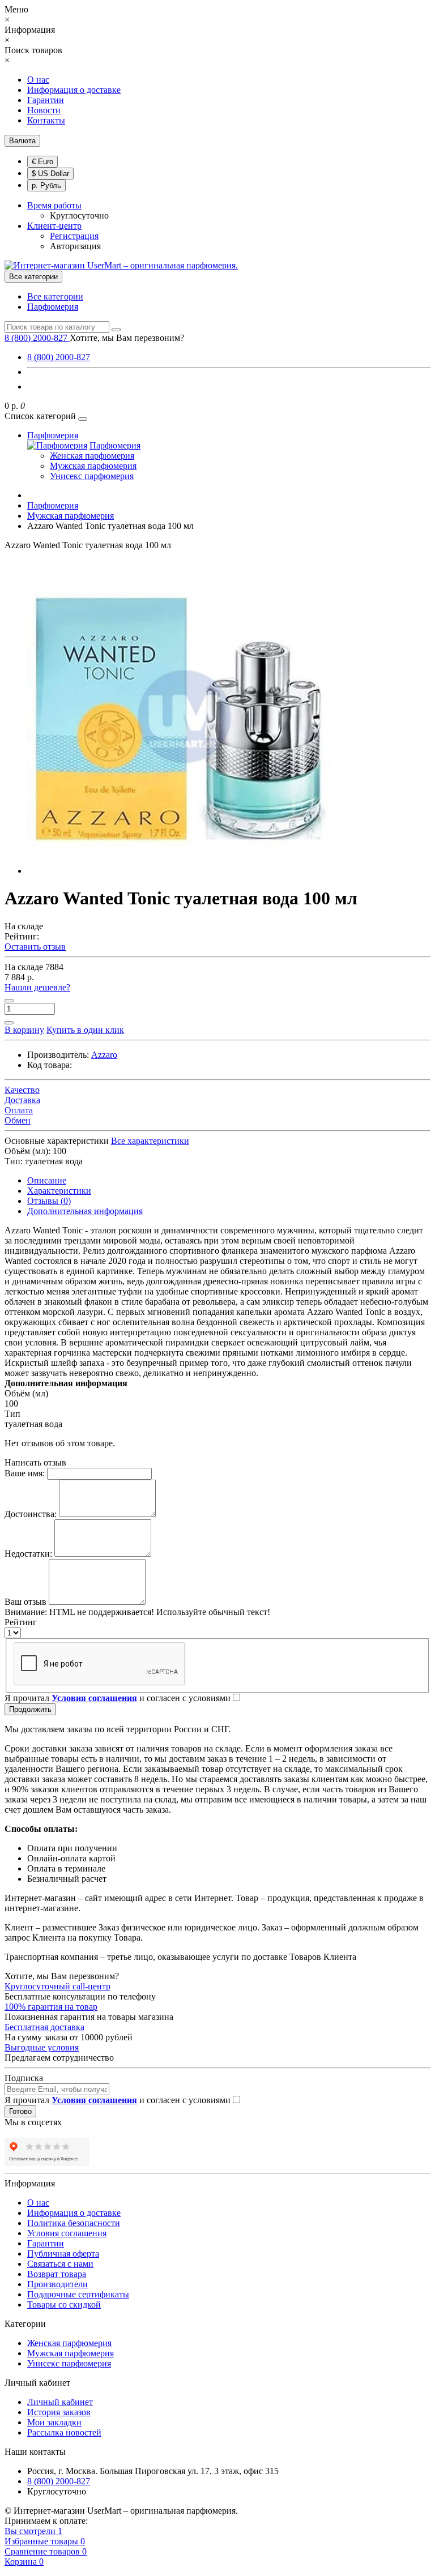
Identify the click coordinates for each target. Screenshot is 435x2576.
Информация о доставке (74, 90)
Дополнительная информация (85, 1211)
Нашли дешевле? (37, 987)
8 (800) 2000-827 (59, 357)
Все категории (55, 296)
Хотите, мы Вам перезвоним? (127, 338)
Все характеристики (150, 1141)
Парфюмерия (53, 307)
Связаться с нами (60, 2264)
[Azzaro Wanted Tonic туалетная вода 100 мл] (184, 871)
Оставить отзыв (35, 947)
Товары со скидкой (64, 2304)
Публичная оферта (63, 2254)
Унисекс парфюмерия (92, 476)
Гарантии (46, 100)
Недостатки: (28, 1554)
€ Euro (42, 162)
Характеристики (59, 1191)
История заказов (59, 2412)
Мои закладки (54, 2422)
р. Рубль (46, 185)
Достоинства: (31, 1514)
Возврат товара (57, 2274)
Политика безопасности (74, 2223)
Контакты (46, 120)
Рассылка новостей (64, 2432)
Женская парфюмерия (92, 456)
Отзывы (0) (49, 1201)
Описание (47, 1180)
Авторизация (75, 246)
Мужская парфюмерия (93, 466)
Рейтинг (21, 1622)
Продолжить (30, 1709)
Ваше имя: (25, 1473)
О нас (38, 80)
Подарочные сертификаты (78, 2294)
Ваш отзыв (25, 1602)
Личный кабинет (60, 2402)
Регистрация (74, 236)
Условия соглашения (67, 2233)
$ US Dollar (50, 174)
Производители (57, 2284)
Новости (44, 110)
